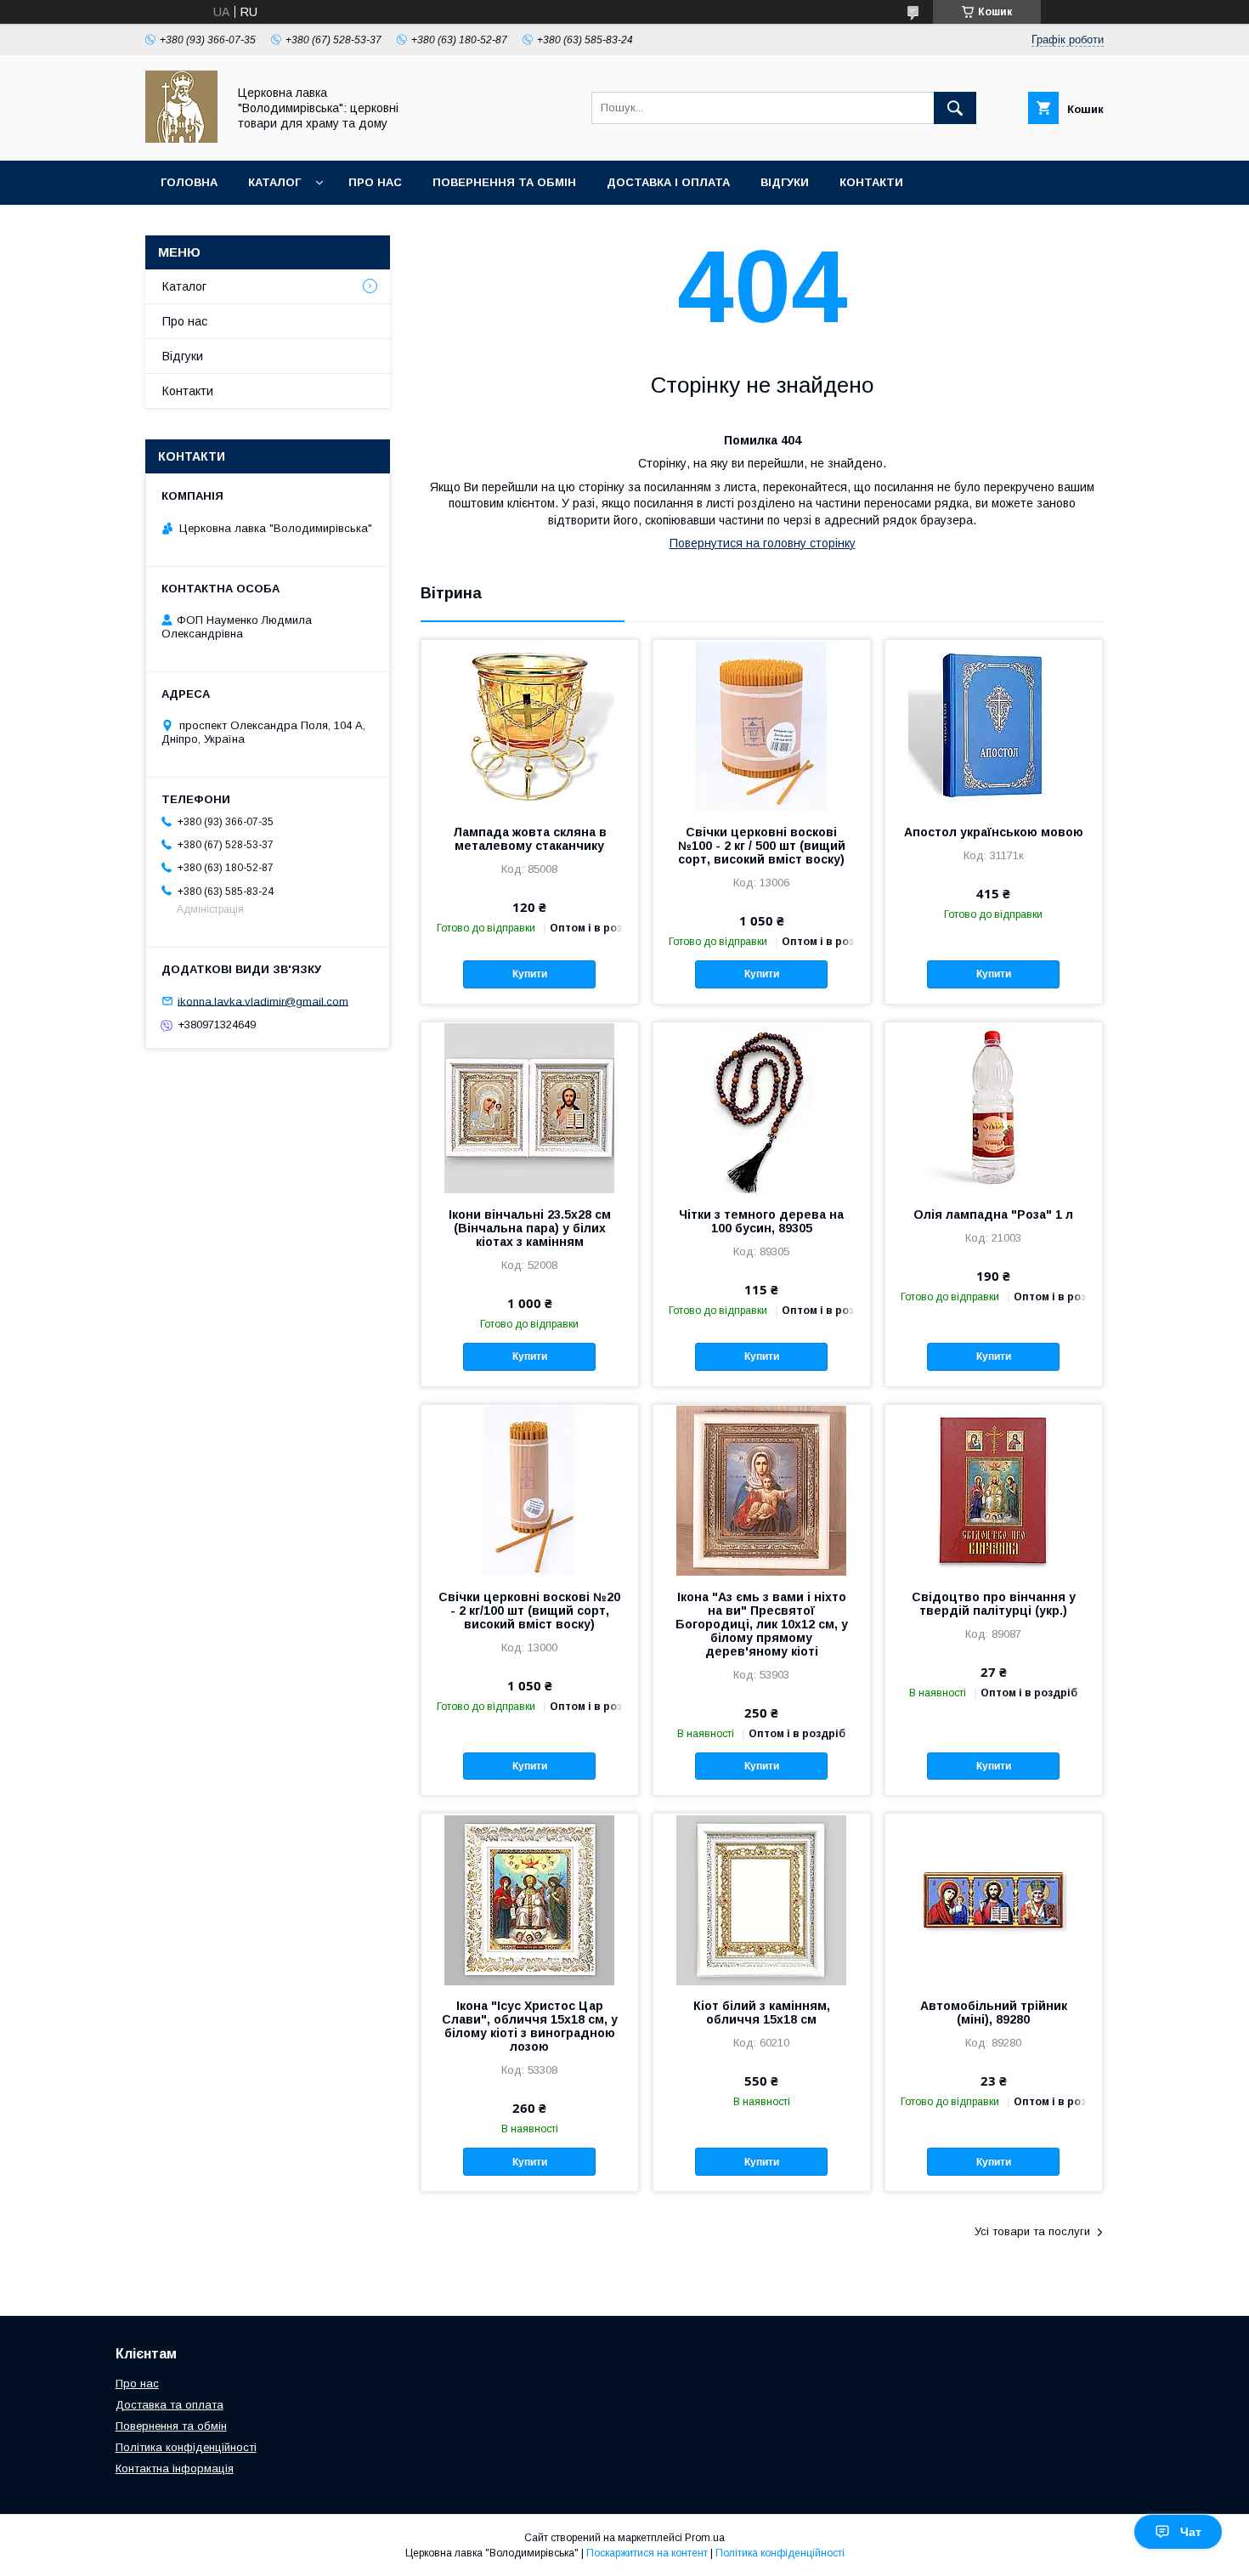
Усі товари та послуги (1032, 2231)
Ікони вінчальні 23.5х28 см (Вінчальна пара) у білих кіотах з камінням (530, 1228)
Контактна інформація (175, 2468)
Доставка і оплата (668, 182)
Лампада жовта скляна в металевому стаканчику (530, 839)
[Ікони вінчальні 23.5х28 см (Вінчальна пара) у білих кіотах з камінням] (530, 1107)
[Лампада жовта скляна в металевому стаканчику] (530, 725)
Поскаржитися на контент (647, 2553)
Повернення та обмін (504, 182)
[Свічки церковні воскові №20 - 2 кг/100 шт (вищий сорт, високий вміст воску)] (530, 1490)
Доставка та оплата (170, 2405)
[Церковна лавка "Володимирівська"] (181, 139)
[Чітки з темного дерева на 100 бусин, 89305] (762, 1107)
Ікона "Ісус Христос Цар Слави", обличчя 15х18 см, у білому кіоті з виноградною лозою (530, 2026)
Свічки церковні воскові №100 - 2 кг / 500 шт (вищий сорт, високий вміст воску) (762, 846)
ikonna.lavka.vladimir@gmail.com (263, 1001)
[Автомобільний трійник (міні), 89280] (994, 1899)
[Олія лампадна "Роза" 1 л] (994, 1107)
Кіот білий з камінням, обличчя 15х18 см (762, 2013)
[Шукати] (955, 108)
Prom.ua (705, 2538)
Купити (530, 974)
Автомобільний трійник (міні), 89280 (994, 2013)
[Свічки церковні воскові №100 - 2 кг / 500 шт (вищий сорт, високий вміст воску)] (762, 725)
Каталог (274, 182)
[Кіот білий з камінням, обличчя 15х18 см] (762, 1899)
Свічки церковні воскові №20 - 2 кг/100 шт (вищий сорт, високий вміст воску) (529, 1611)
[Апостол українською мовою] (994, 725)
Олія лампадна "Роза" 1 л (993, 1214)
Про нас (375, 182)
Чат (1191, 2532)
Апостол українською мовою (994, 832)
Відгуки (785, 182)
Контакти (871, 182)
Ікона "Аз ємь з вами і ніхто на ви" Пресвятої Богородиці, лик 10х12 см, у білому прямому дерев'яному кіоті (762, 1624)
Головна (189, 182)
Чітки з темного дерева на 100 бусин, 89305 (761, 1221)
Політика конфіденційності (186, 2447)
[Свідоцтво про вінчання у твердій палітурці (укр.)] (994, 1490)
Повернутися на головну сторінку (763, 543)
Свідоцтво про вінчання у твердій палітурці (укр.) (994, 1604)
